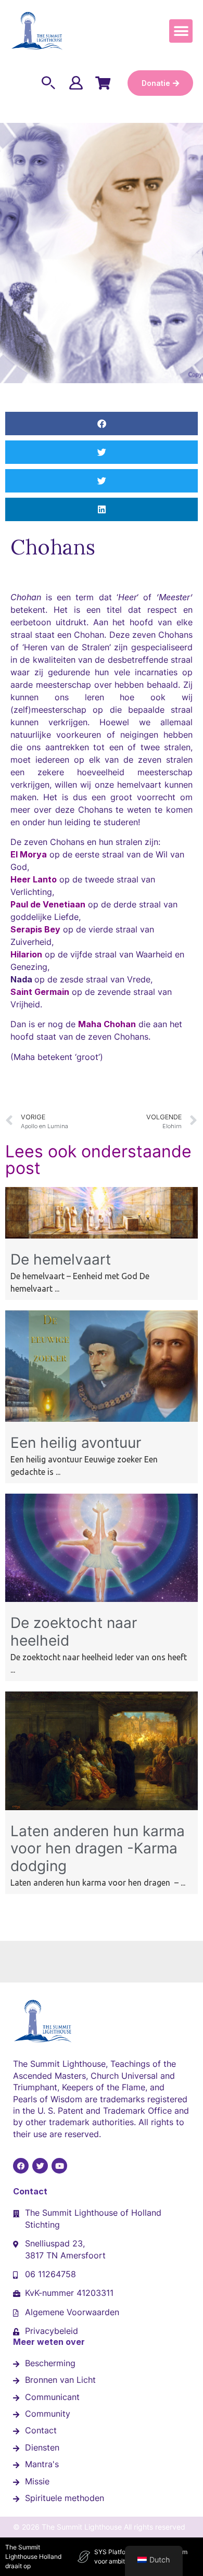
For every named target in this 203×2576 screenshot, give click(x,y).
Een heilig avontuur (76, 1443)
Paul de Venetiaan (48, 904)
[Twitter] (40, 2166)
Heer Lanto (34, 879)
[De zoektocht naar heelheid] (102, 1599)
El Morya (29, 854)
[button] (181, 31)
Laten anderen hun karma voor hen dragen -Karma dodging (98, 1848)
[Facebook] (21, 2166)
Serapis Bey (35, 929)
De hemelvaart (61, 1259)
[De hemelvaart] (102, 1235)
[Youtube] (59, 2166)
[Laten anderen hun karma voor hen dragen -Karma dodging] (102, 1807)
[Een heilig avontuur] (102, 1419)
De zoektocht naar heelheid (74, 1632)
